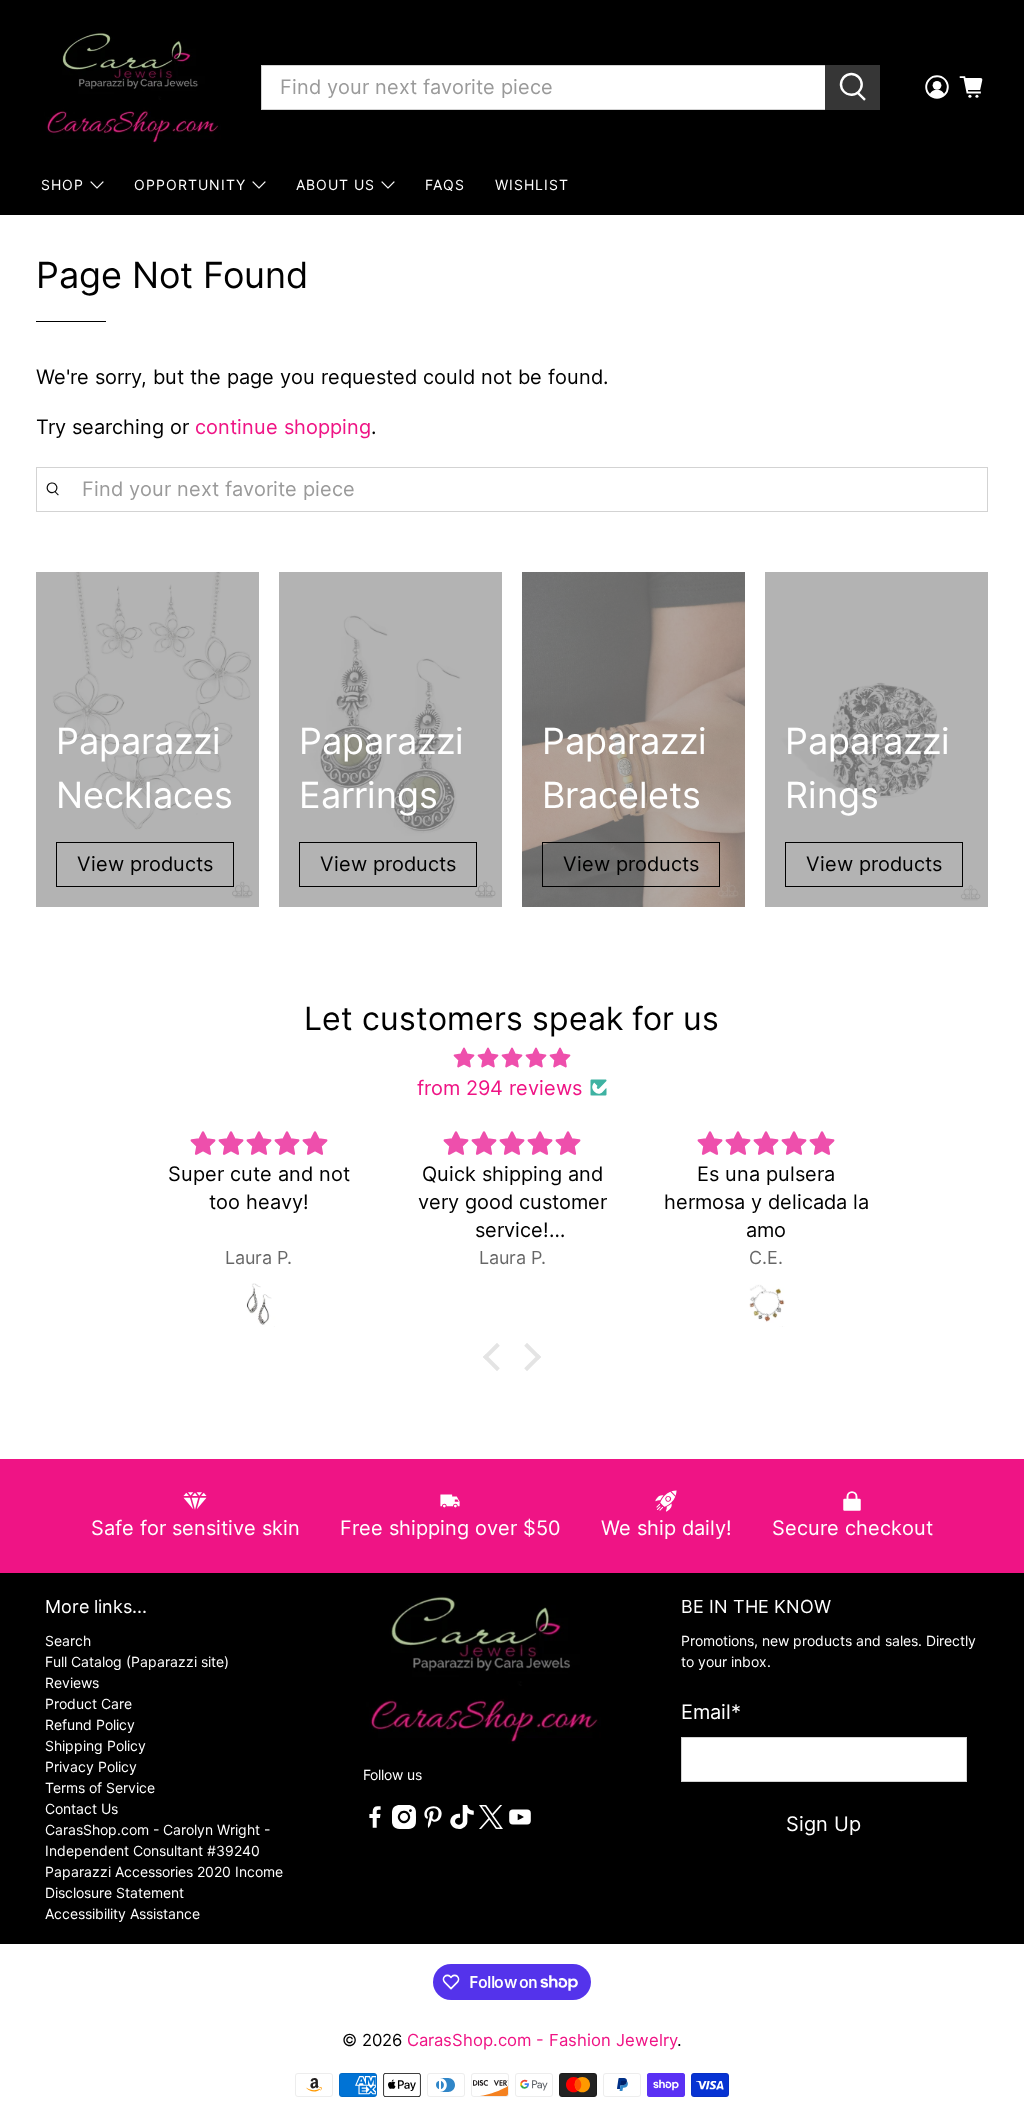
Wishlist (532, 184)
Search (68, 1640)
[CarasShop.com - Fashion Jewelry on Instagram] (404, 1823)
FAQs (445, 184)
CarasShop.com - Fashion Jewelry (542, 2040)
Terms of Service (100, 1787)
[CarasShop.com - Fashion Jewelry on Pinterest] (433, 1823)
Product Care (88, 1703)
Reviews (72, 1682)
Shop (62, 184)
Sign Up (823, 1824)
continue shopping (283, 427)
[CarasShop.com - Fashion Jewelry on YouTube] (520, 1823)
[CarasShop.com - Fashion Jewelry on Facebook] (375, 1823)
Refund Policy (90, 1724)
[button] (497, 1356)
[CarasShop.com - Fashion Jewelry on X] (491, 1823)
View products (145, 864)
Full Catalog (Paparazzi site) (137, 1661)
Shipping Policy (95, 1745)
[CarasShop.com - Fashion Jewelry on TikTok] (462, 1823)
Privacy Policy (91, 1766)
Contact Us (81, 1808)
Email (711, 1712)
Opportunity (190, 184)
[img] (512, 1058)
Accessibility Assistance (122, 1913)
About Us (335, 184)
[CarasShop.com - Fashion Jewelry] (131, 87)
